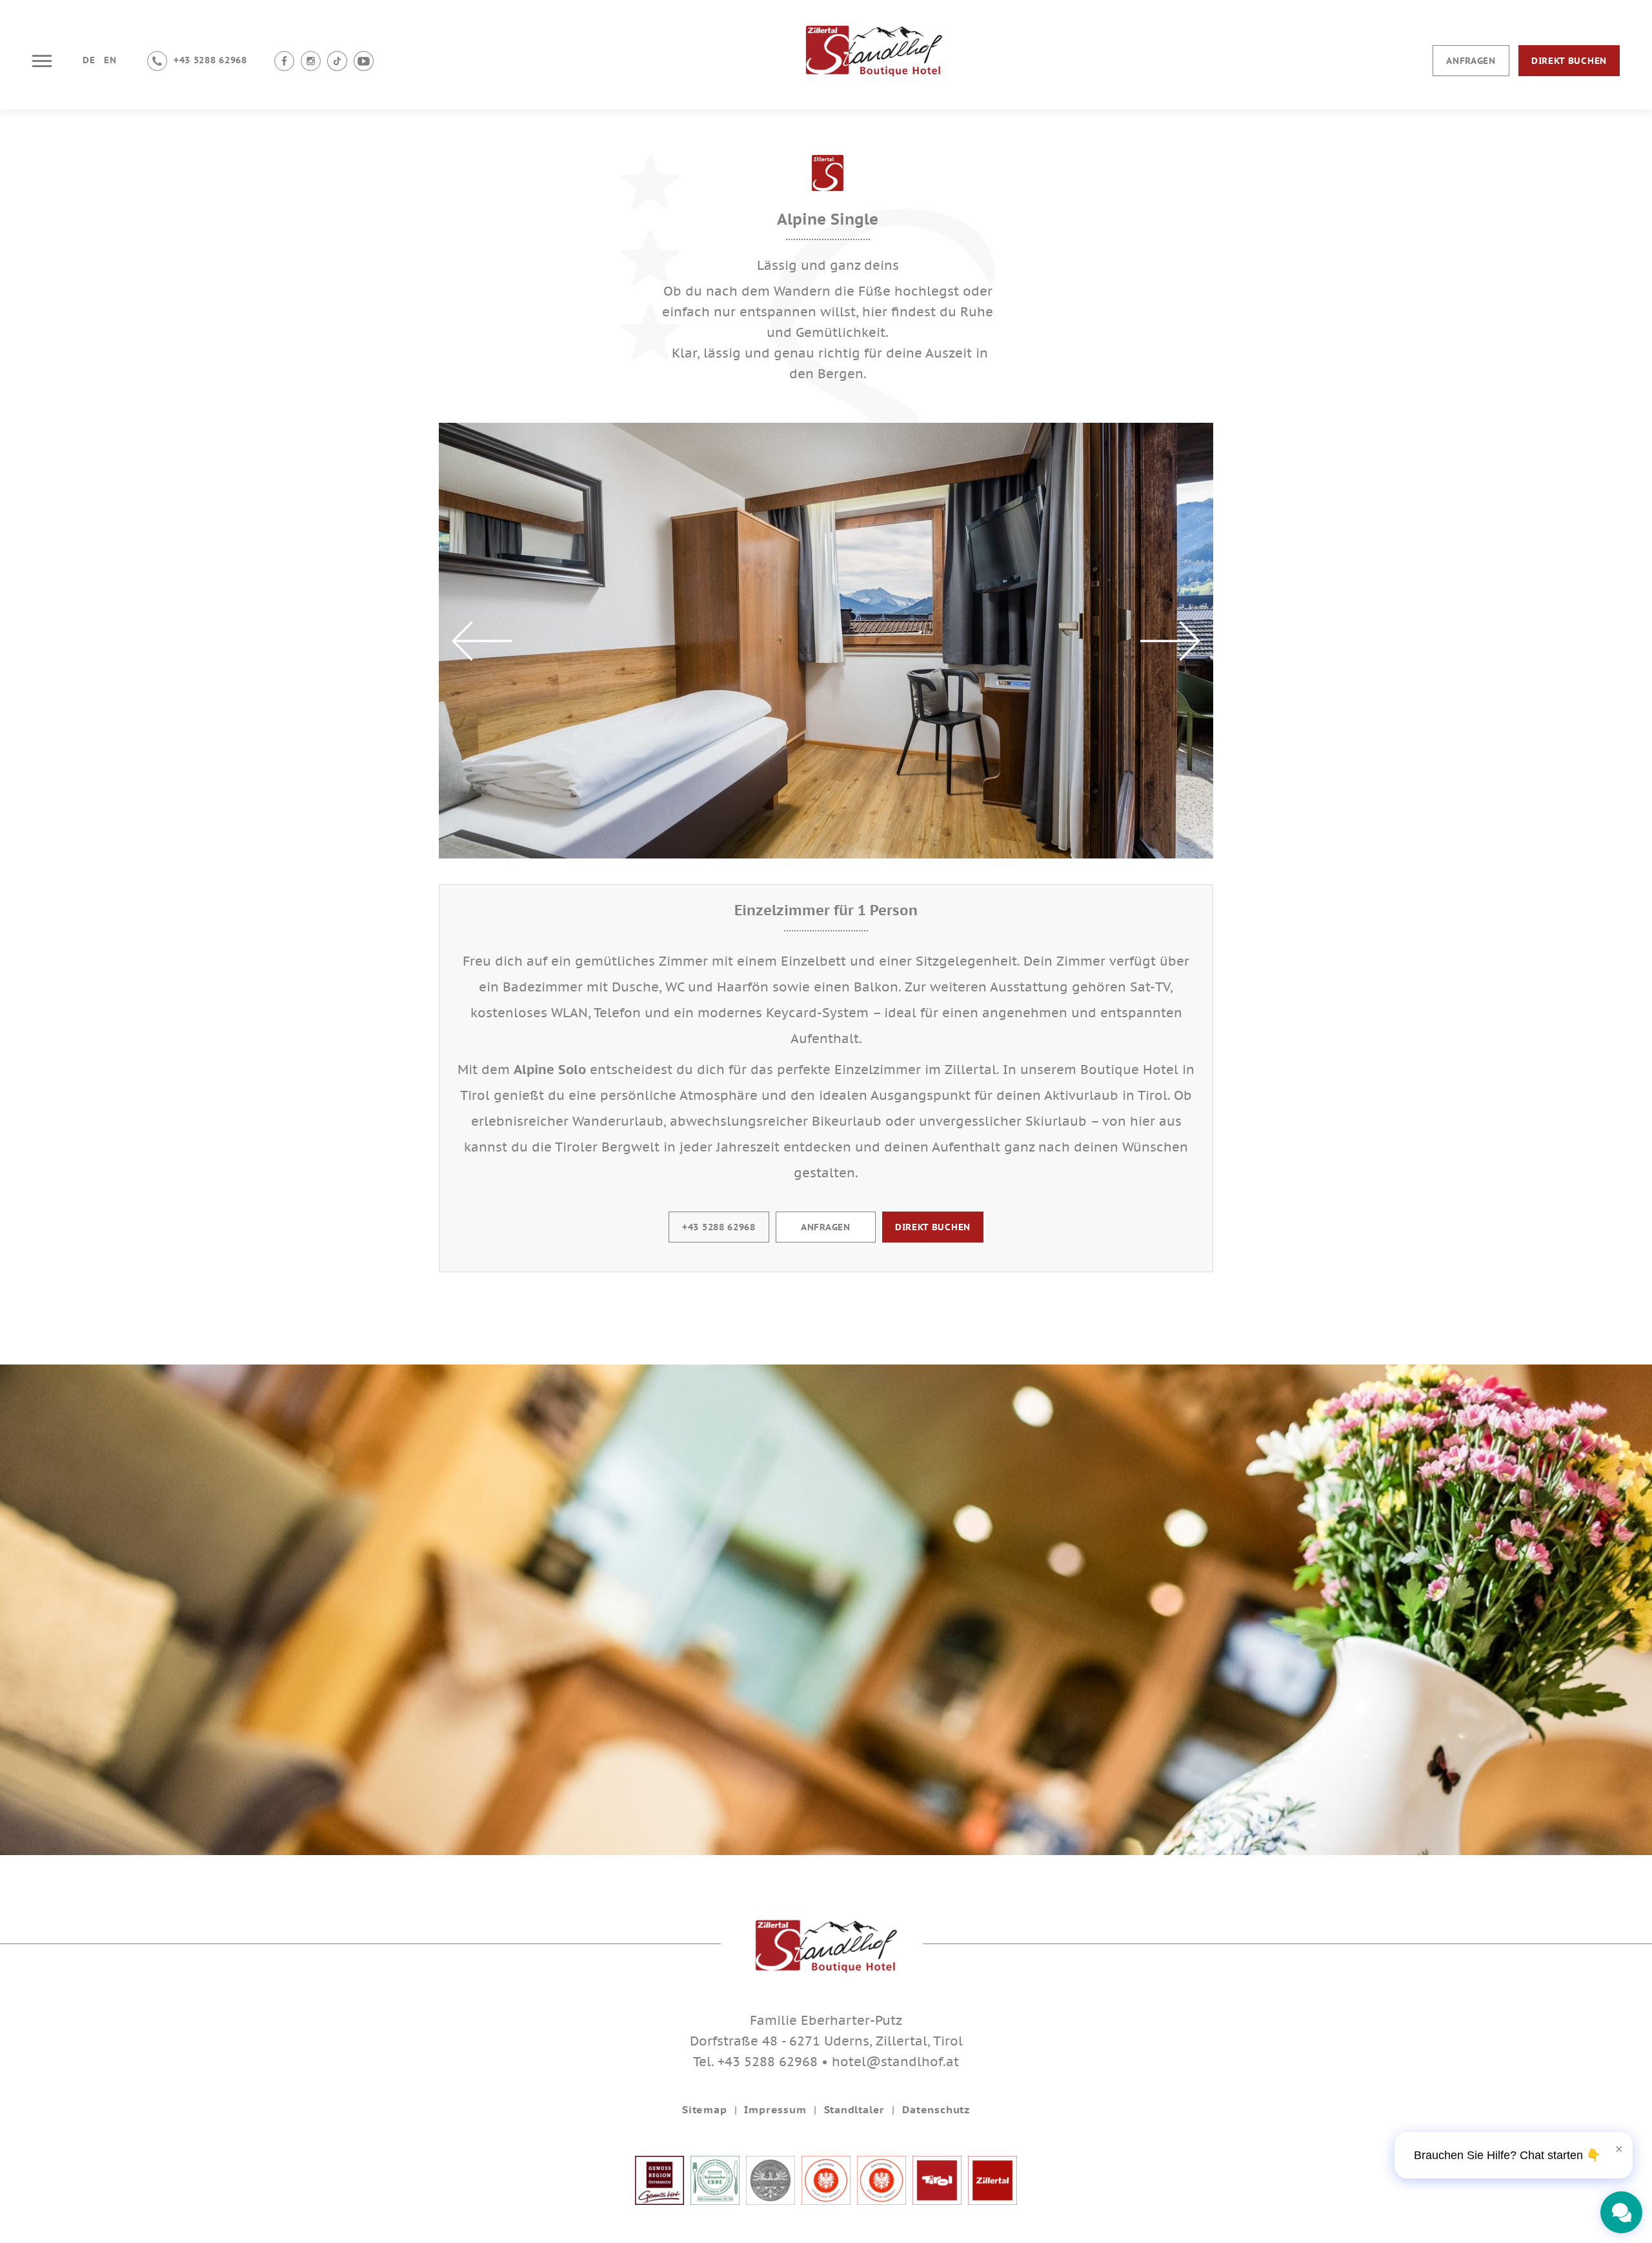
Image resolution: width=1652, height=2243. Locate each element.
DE (89, 60)
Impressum (775, 2109)
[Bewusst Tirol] (771, 2200)
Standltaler (855, 2109)
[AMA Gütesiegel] (715, 2200)
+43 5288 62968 (719, 1227)
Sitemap (705, 2109)
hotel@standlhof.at (895, 2062)
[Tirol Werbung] (937, 2200)
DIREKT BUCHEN (933, 1227)
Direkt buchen (1569, 61)
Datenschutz (936, 2109)
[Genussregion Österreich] (660, 2200)
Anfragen (1471, 61)
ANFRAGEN (826, 1227)
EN (110, 60)
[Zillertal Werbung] (992, 2200)
